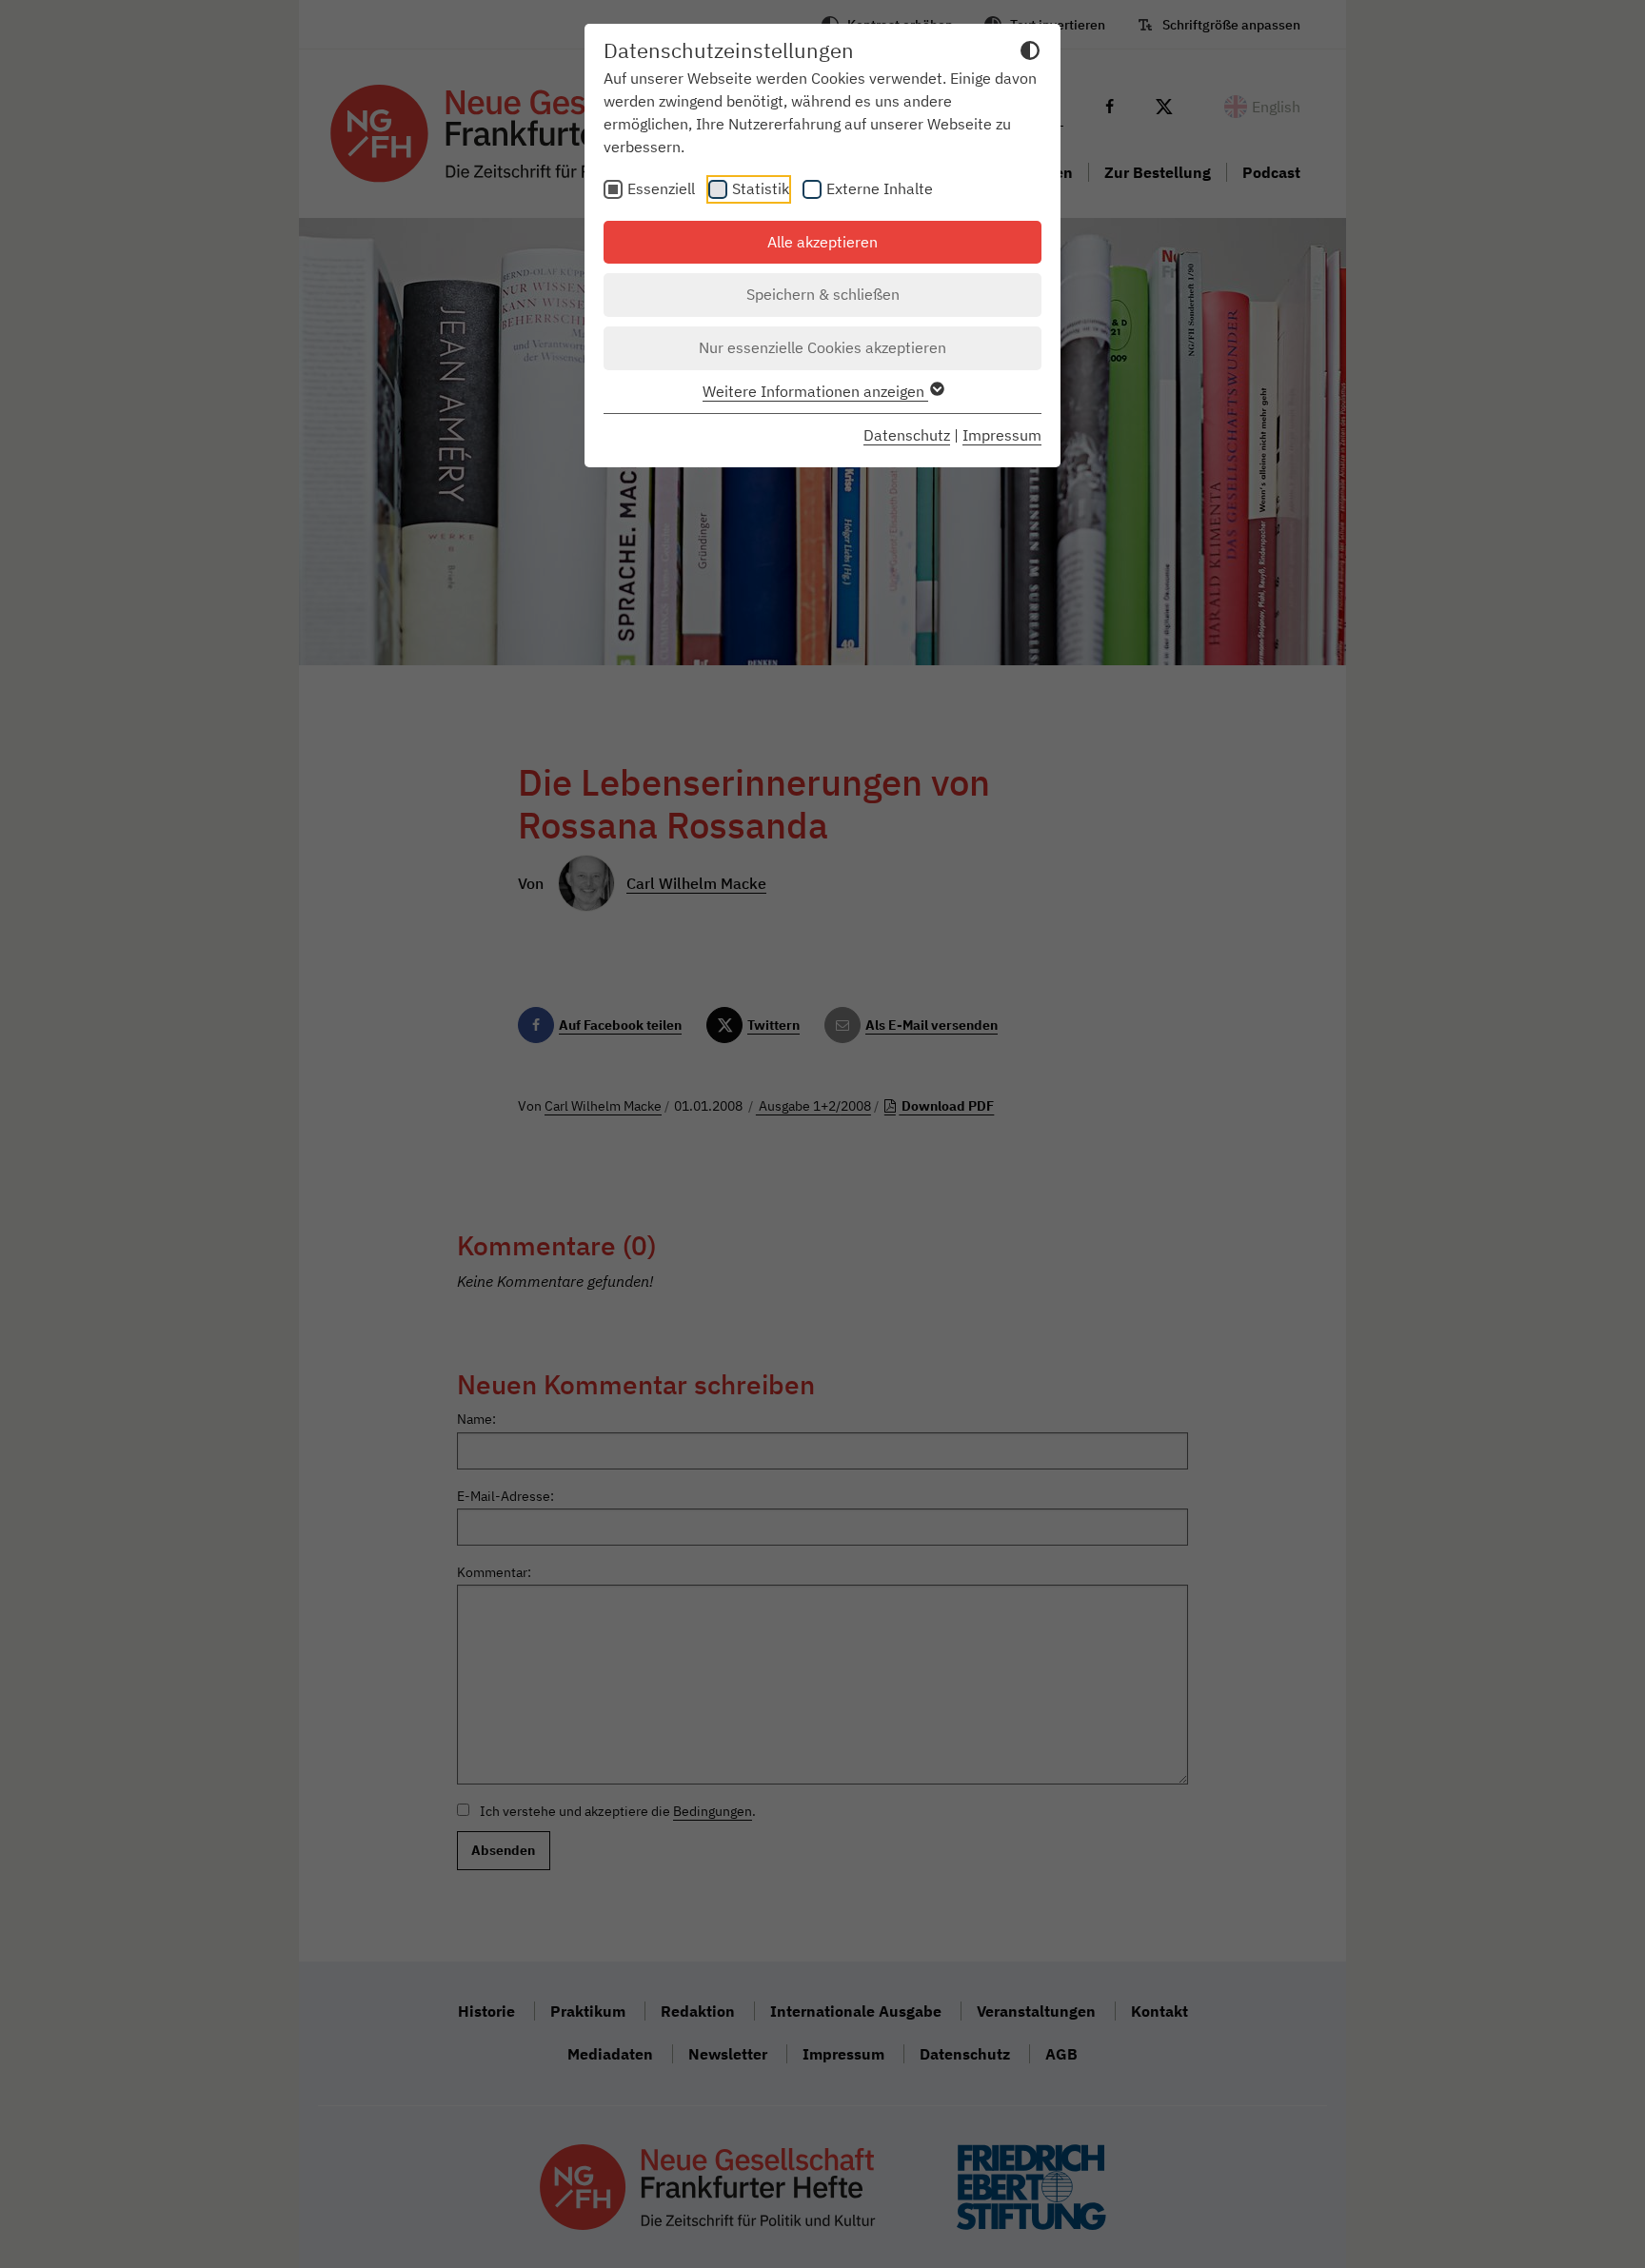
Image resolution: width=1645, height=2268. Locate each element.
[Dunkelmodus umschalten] (1030, 53)
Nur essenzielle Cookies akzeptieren (822, 347)
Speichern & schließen (823, 294)
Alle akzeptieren (822, 242)
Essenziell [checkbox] (661, 188)
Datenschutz (907, 435)
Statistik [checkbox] (761, 188)
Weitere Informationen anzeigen (815, 391)
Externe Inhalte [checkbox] (880, 188)
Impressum (1002, 435)
